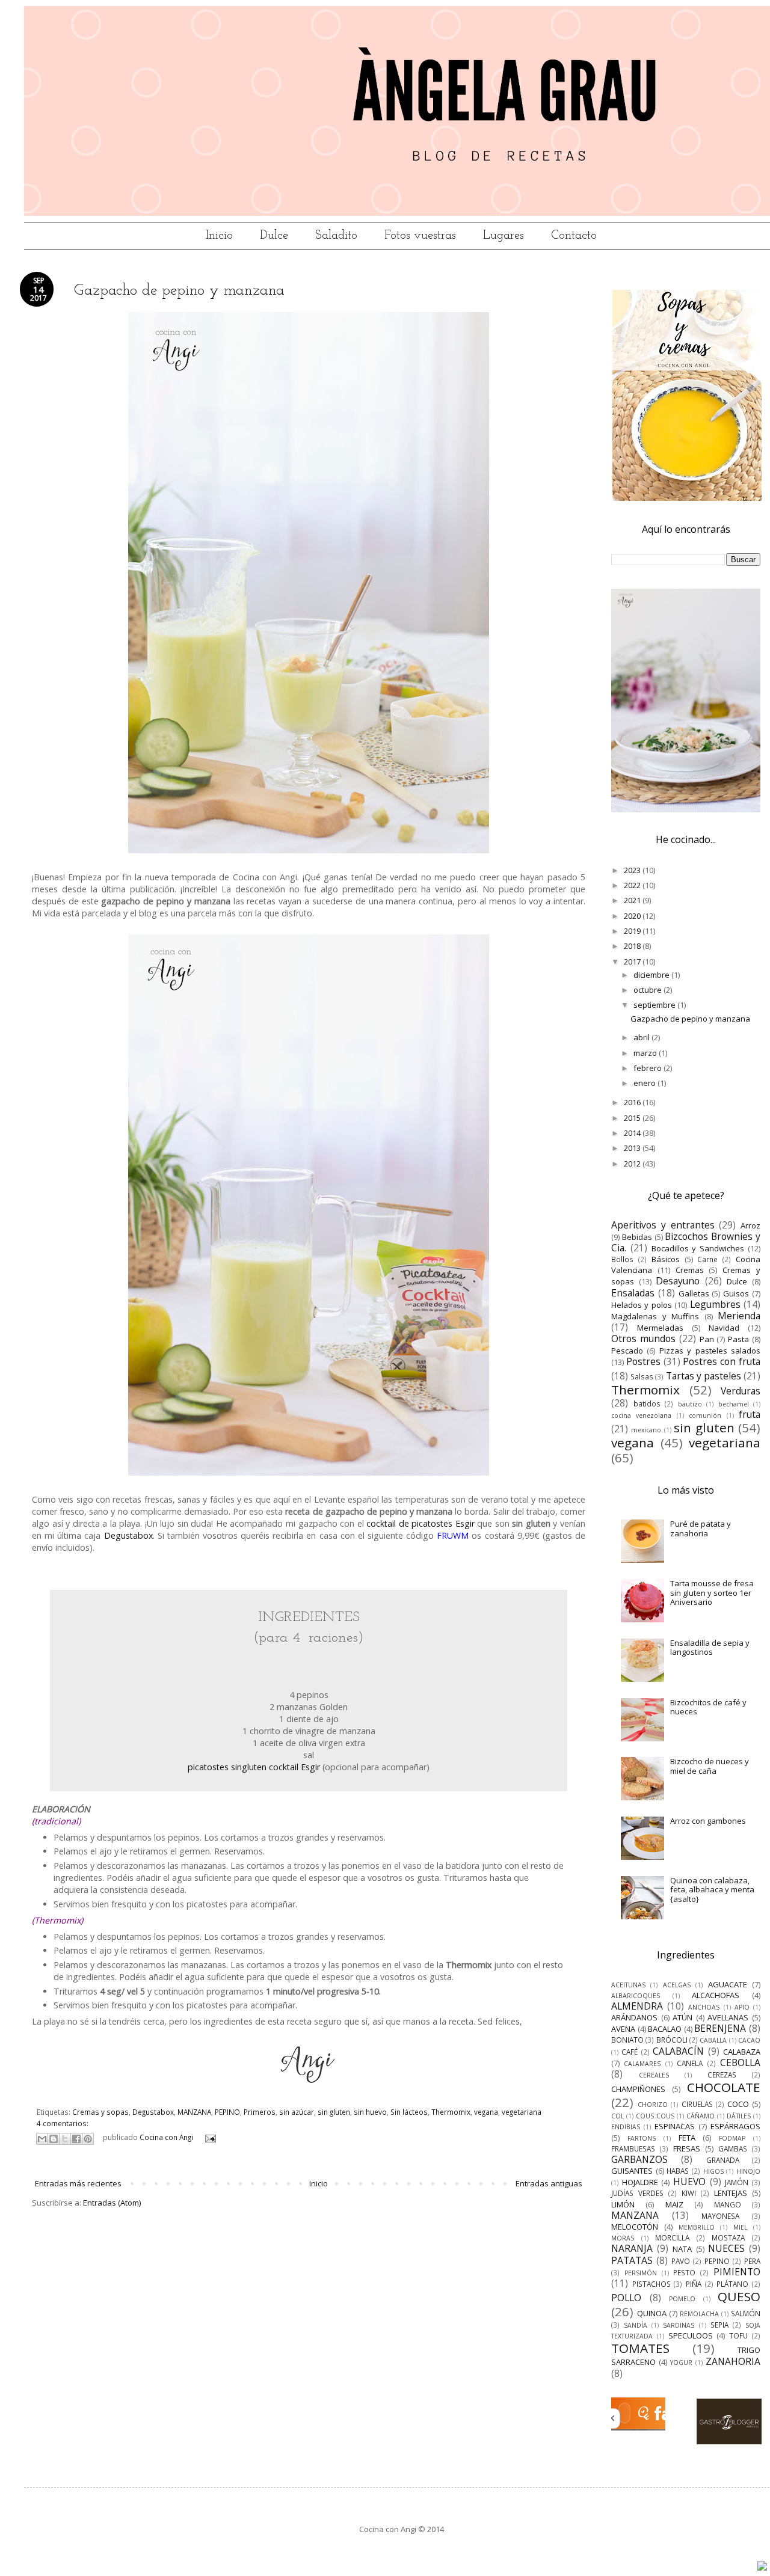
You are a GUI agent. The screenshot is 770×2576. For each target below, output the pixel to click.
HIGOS (713, 2171)
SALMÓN (746, 2313)
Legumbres (715, 1304)
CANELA (690, 2063)
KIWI (689, 2193)
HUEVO (689, 2182)
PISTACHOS (651, 2284)
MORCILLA (672, 2237)
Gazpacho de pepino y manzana (179, 291)
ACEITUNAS (628, 1985)
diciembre (652, 975)
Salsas (642, 1376)
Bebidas (637, 1237)
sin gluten (334, 2112)
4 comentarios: (63, 2123)
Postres (643, 1361)
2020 (633, 916)
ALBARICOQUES (636, 1996)
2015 (633, 1118)
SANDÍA (636, 2325)
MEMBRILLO (697, 2227)
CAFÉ (630, 2052)
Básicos (666, 1259)
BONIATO (627, 2040)
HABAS (678, 2171)
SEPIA (719, 2325)
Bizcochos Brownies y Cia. (686, 1242)
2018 (633, 946)
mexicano (646, 1430)
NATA (682, 2249)
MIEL (740, 2227)
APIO (742, 2007)
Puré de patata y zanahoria (701, 1529)
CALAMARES (642, 2064)
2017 (633, 961)
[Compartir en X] (65, 2139)
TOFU (738, 2335)
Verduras (741, 1391)
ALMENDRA (637, 2006)
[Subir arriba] (762, 2567)
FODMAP (732, 2138)
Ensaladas (633, 1293)
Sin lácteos (409, 2112)
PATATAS (632, 2260)
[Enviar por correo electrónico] (42, 2139)
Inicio (219, 236)
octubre (648, 990)
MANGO (728, 2204)
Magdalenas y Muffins (655, 1316)
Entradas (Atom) (112, 2203)
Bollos (622, 1259)
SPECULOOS (691, 2335)
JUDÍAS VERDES (637, 2193)
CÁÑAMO (701, 2116)
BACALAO (665, 2029)
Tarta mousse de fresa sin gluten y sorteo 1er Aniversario (712, 1593)
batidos (647, 1403)
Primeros (260, 2112)
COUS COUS (655, 2116)
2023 (633, 870)
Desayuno (678, 1281)
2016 (633, 1102)
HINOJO (748, 2171)
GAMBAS (733, 2148)
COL (618, 2116)
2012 (633, 1164)
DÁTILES (739, 2116)
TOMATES (640, 2348)
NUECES (726, 2248)
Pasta (738, 1339)
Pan (707, 1339)
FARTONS (642, 2138)
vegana (486, 2112)
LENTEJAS (731, 2193)
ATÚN (682, 2017)
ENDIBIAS (626, 2127)
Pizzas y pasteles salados (710, 1351)
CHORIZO (653, 2105)
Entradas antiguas (549, 2183)
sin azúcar (297, 2112)
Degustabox (128, 1535)
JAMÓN (737, 2182)
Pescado (627, 1351)
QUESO (739, 2296)
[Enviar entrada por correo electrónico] (209, 2137)
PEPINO (227, 2112)
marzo (646, 1053)
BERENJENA (720, 2028)
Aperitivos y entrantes (663, 1225)
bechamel (734, 1404)
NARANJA (632, 2248)
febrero (648, 1068)
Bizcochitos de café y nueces (708, 1707)
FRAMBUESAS (633, 2148)
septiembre (655, 1005)
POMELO (682, 2299)
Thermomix (451, 2112)
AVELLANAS (728, 2017)
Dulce (274, 236)
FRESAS (687, 2148)
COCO (738, 2104)
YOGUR (681, 2363)
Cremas (690, 1270)
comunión (705, 1415)
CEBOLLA (740, 2062)
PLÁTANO (732, 2284)
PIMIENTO (737, 2272)
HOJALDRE (640, 2182)
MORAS (623, 2238)
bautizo (690, 1404)
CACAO (749, 2040)
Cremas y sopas (100, 2112)
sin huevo (370, 2112)
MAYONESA (720, 2216)
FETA (687, 2138)
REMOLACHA (699, 2314)
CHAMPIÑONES (638, 2089)
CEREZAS (722, 2075)
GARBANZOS (639, 2159)
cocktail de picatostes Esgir (420, 1523)
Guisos (736, 1293)
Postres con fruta (722, 1361)
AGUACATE (728, 1984)
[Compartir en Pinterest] (88, 2139)
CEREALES (654, 2075)
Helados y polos (642, 1305)
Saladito (336, 236)
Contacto (574, 236)
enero (645, 1083)
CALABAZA (742, 2052)
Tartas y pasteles (704, 1376)
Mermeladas (660, 1328)
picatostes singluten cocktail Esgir (254, 1767)
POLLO (626, 2298)
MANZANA (194, 2112)
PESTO (684, 2272)
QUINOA (652, 2313)
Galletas (694, 1293)
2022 (633, 885)
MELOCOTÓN (635, 2227)
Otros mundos (643, 1339)
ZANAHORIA (733, 2361)
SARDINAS (679, 2325)
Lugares (504, 236)
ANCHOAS (704, 2007)
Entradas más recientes (78, 2183)
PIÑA (694, 2284)
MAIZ (674, 2204)
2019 (633, 931)
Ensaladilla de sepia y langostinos (710, 1648)
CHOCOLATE (724, 2087)
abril (642, 1037)
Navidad (724, 1328)
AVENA (623, 2029)
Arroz (750, 1225)
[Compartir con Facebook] (76, 2139)
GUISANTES (632, 2171)
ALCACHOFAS (716, 1995)
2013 (633, 1148)
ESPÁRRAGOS (735, 2126)
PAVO (681, 2261)
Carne (707, 1259)
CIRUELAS (697, 2104)
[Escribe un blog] (54, 2139)
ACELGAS (677, 1985)
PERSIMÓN (641, 2273)
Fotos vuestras (420, 236)
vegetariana (522, 2112)
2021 (633, 900)
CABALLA (713, 2040)
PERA (752, 2261)
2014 (633, 1133)
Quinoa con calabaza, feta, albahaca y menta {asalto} (712, 1890)
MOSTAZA (728, 2237)
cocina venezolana (641, 1415)
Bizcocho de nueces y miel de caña (710, 1766)
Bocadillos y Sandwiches (698, 1248)
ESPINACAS (675, 2126)
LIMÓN (623, 2204)
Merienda (739, 1316)
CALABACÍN (678, 2051)
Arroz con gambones (708, 1821)
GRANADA (723, 2160)
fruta (750, 1414)
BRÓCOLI (672, 2040)
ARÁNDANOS (634, 2017)
